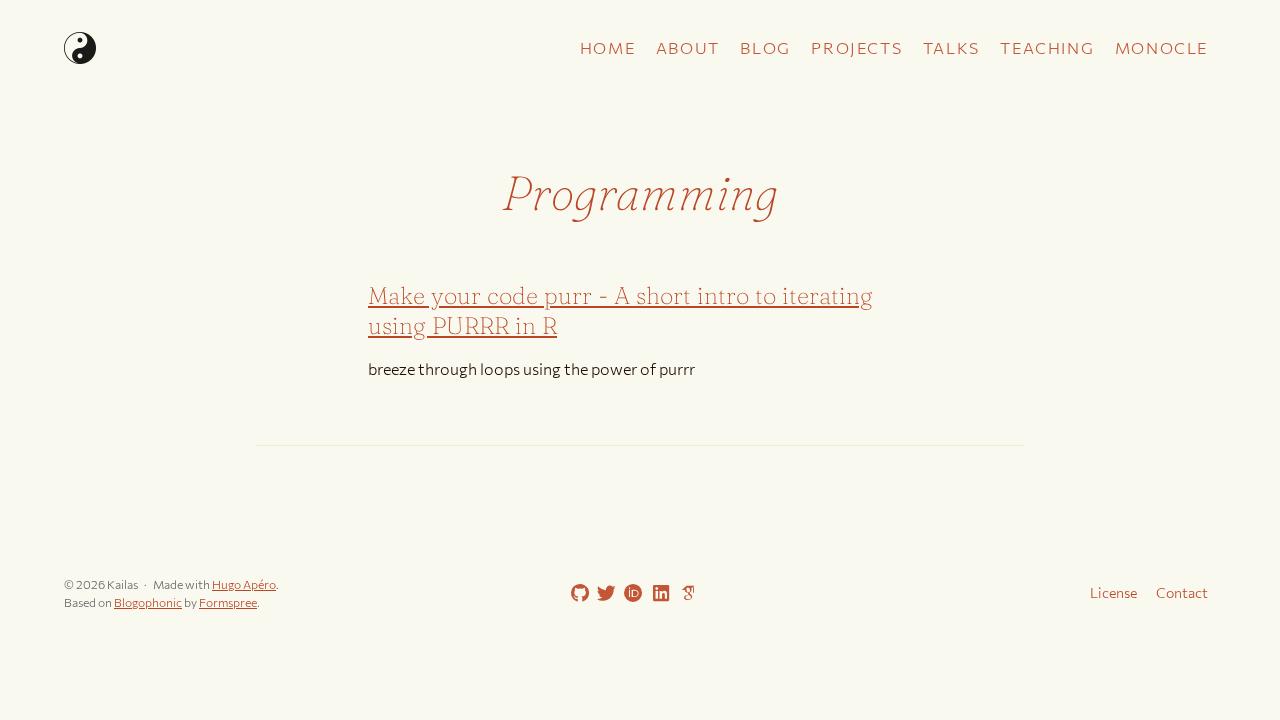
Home (607, 47)
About (688, 47)
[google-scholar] (684, 592)
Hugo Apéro (244, 584)
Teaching (1047, 47)
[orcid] (630, 594)
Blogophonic (148, 602)
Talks (951, 47)
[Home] (254, 48)
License (1113, 592)
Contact (1182, 592)
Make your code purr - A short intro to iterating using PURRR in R (620, 310)
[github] (576, 594)
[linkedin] (657, 594)
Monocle (1161, 47)
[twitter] (603, 594)
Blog (765, 47)
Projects (856, 47)
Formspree (228, 602)
